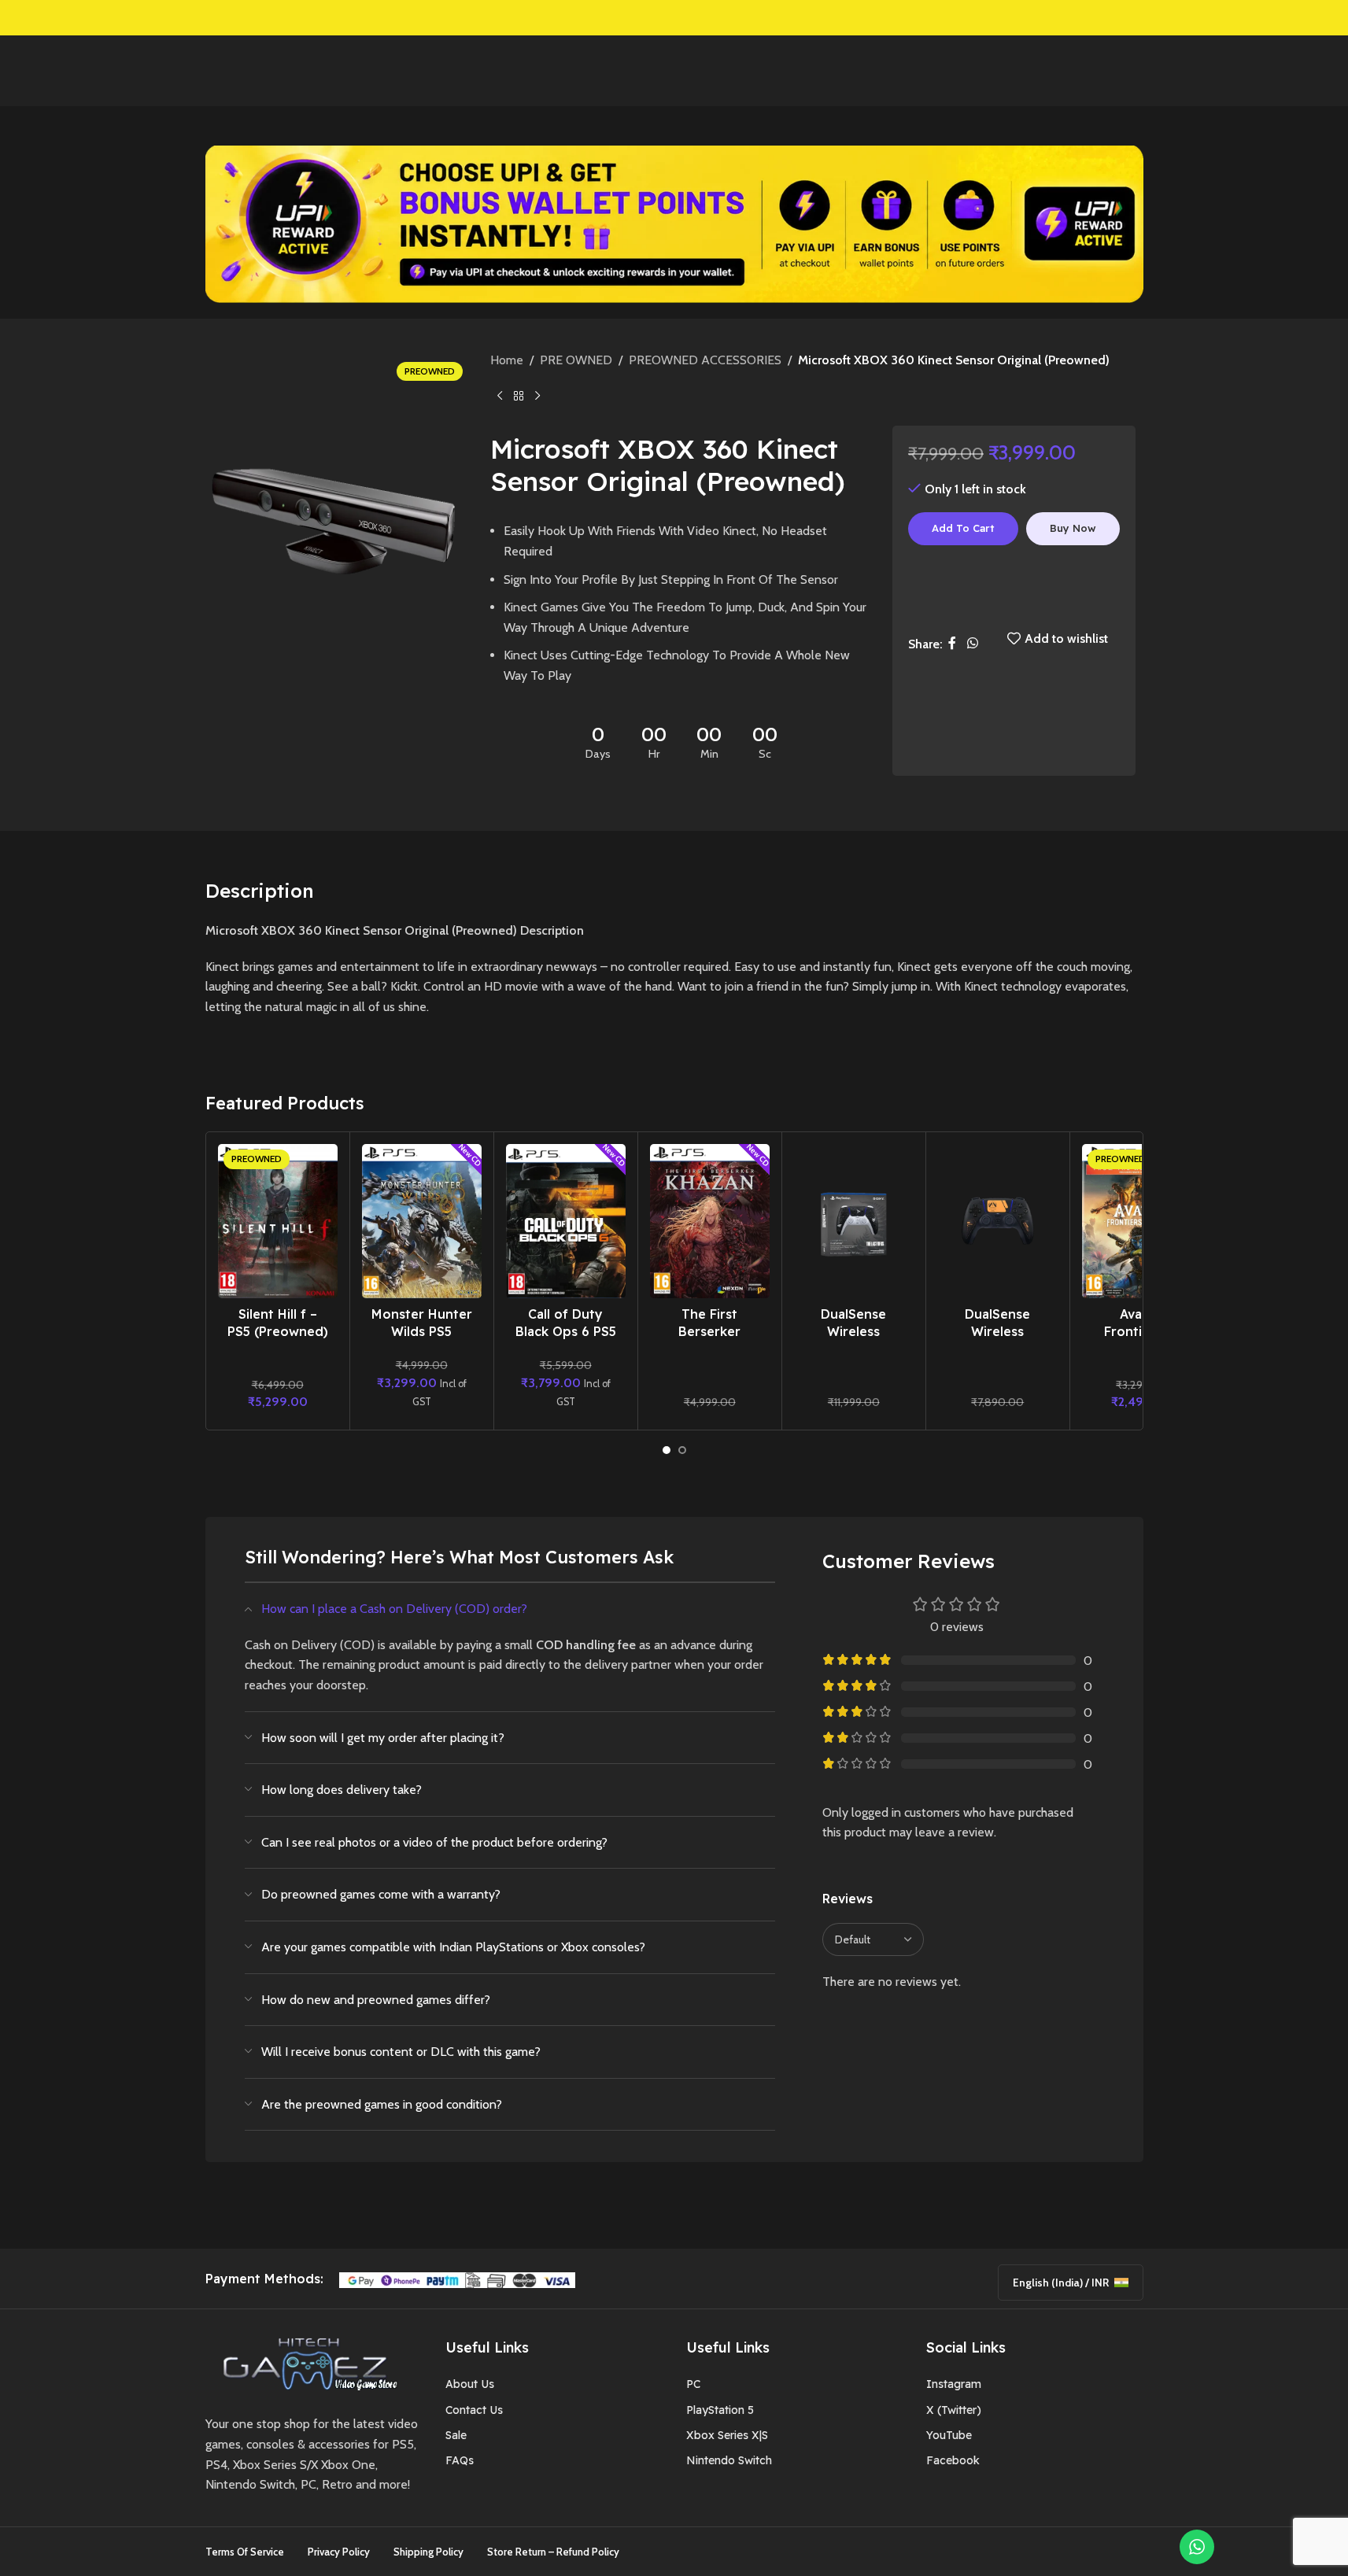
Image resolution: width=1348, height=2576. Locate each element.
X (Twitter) (954, 2410)
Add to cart (963, 528)
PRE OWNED (576, 360)
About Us (470, 2384)
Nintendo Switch (729, 2460)
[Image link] (305, 2362)
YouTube (949, 2435)
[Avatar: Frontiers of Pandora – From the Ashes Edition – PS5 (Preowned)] (1142, 1221)
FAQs (460, 2460)
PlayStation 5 (720, 2410)
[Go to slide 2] (682, 1450)
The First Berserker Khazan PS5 (709, 1332)
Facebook (953, 2460)
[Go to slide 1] (667, 1450)
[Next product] (537, 397)
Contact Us (474, 2410)
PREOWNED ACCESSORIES (705, 360)
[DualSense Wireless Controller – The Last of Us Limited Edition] (854, 1221)
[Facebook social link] (952, 644)
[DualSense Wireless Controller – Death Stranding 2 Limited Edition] (998, 1221)
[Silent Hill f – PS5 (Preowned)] (278, 1221)
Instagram (954, 2384)
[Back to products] (519, 397)
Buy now (1073, 528)
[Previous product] (500, 397)
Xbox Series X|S (727, 2435)
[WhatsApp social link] (972, 644)
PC (693, 2384)
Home (507, 360)
